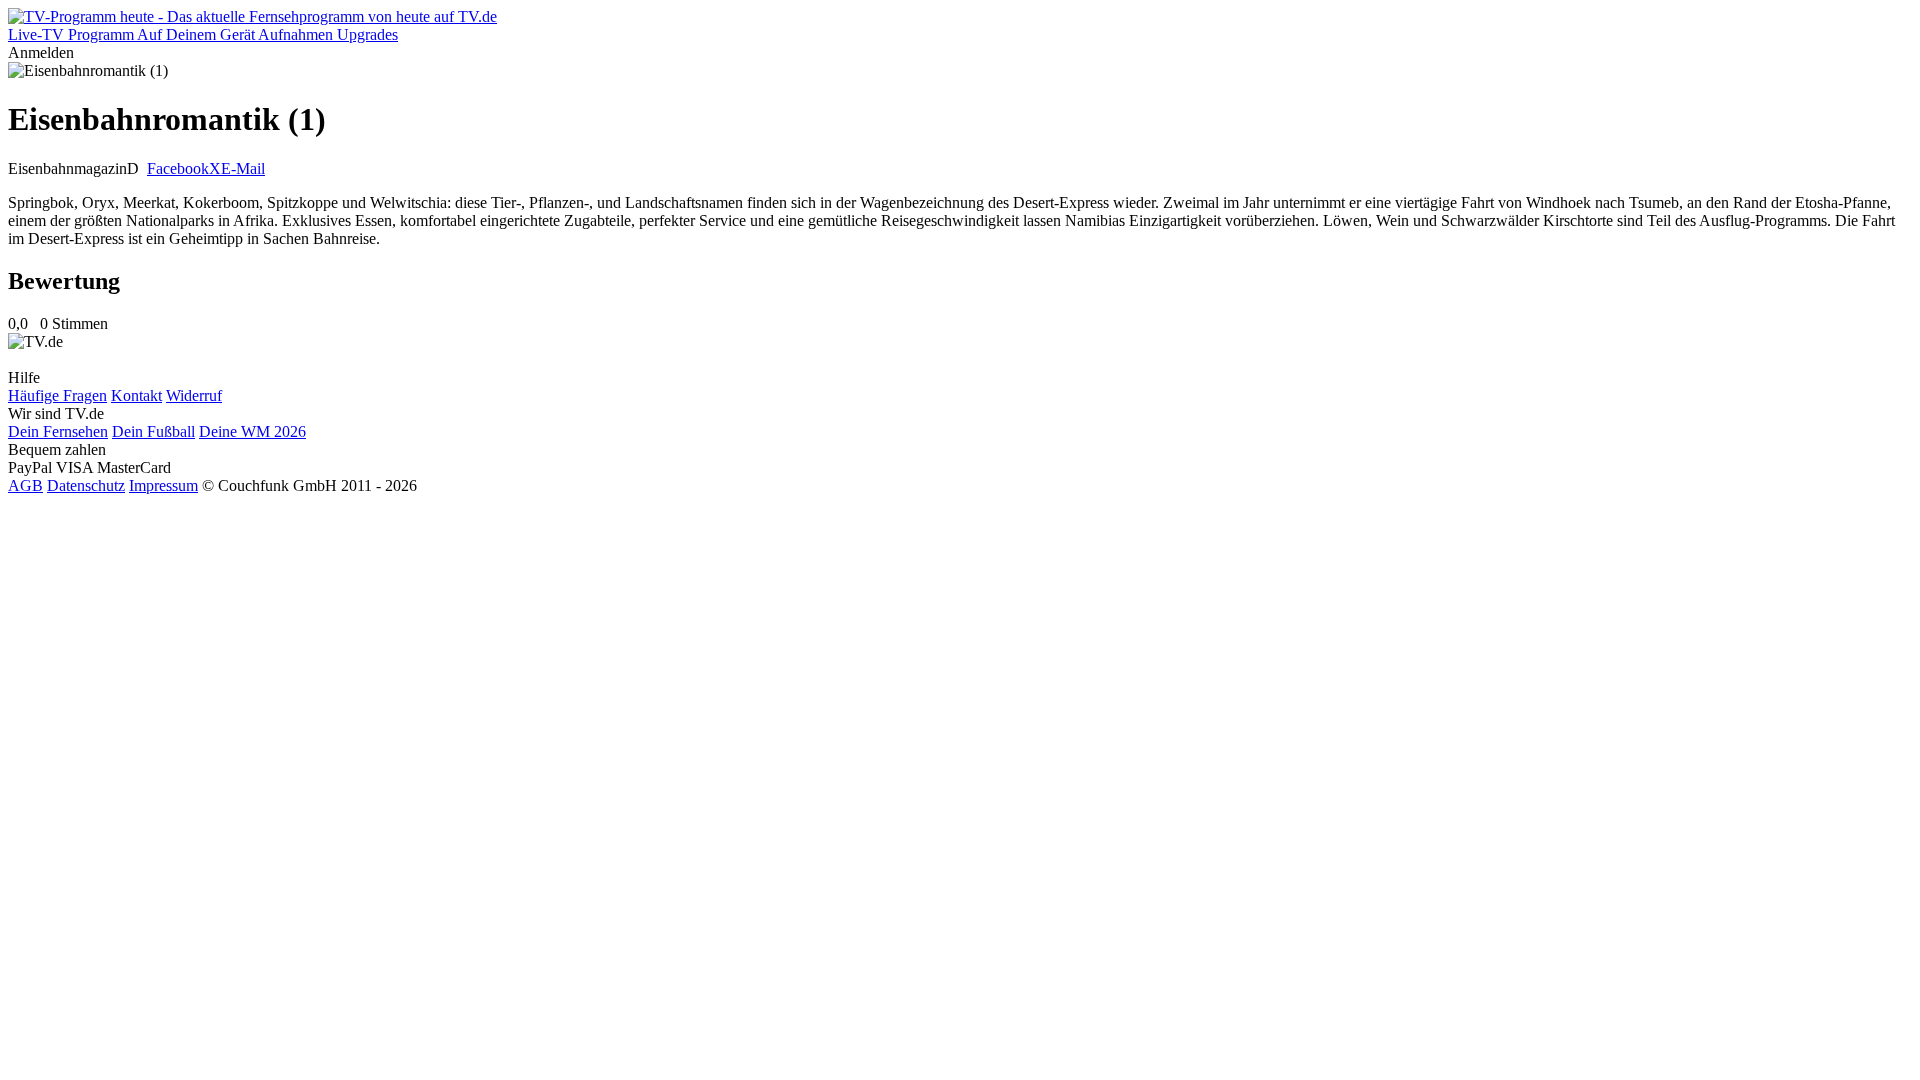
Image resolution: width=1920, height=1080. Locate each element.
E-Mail (243, 168)
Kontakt (136, 395)
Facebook (178, 168)
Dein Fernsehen (58, 431)
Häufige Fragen (57, 395)
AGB (25, 485)
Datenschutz (86, 485)
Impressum (163, 485)
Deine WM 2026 (252, 431)
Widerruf (194, 395)
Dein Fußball (153, 431)
